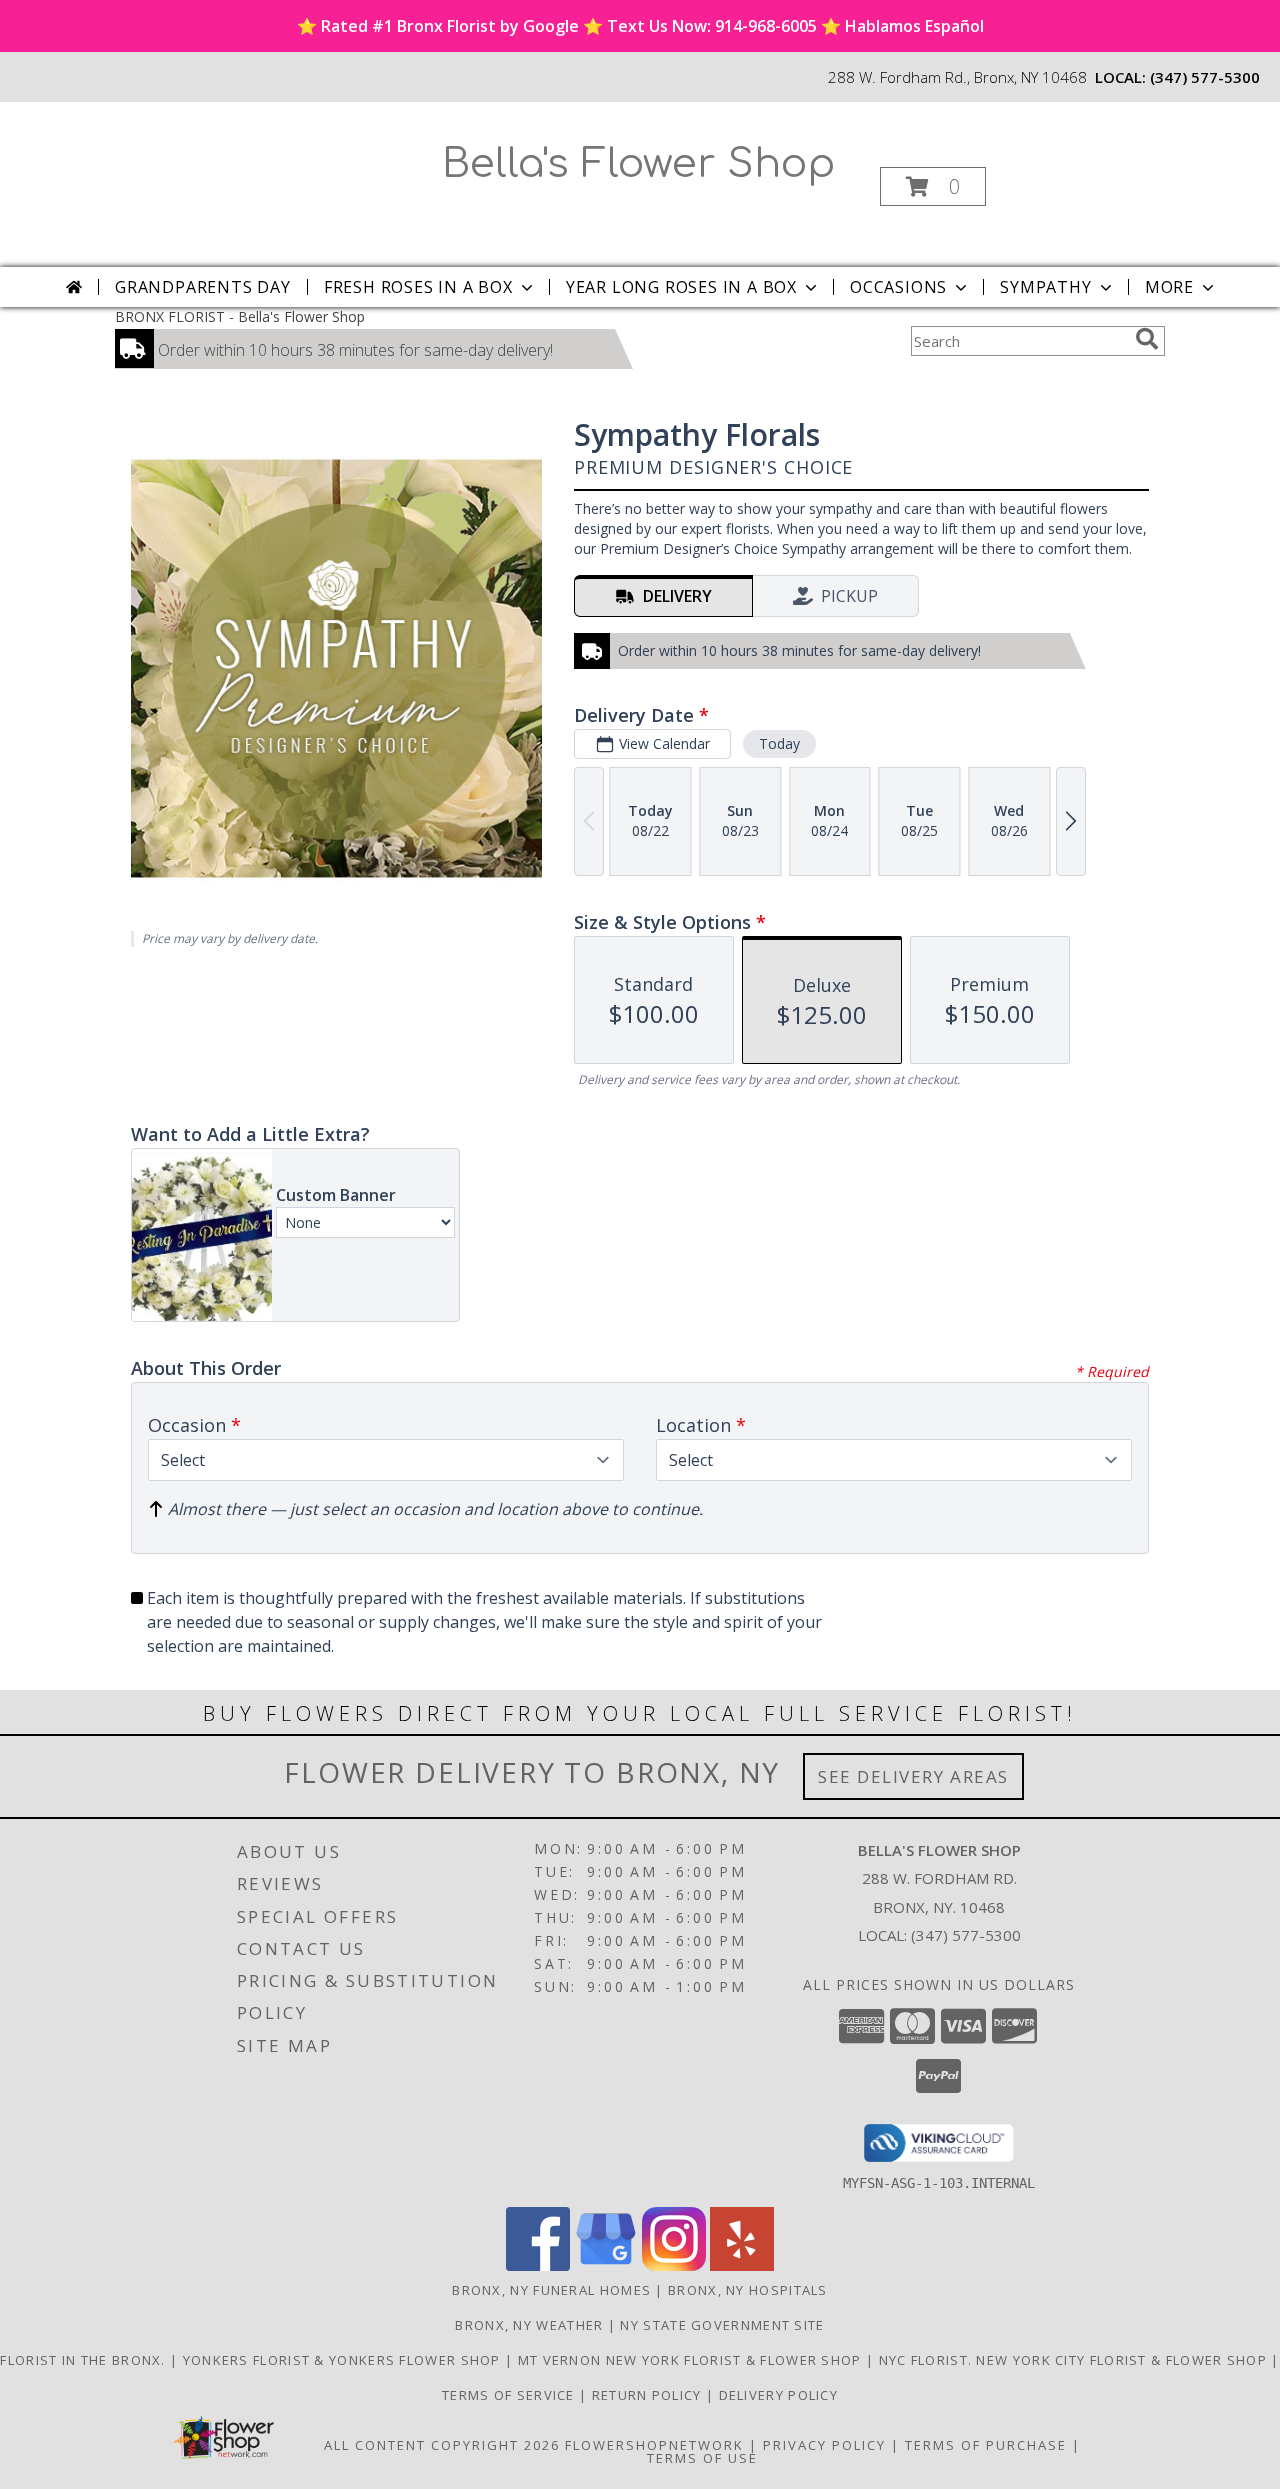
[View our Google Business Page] (606, 2265)
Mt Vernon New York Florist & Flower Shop (692, 2360)
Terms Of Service (510, 2395)
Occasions (898, 287)
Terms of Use (702, 2458)
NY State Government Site (722, 2325)
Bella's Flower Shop (638, 164)
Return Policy (649, 2395)
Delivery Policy (779, 2395)
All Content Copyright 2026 (442, 2445)
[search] (1147, 339)
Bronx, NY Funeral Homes (551, 2290)
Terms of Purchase (986, 2445)
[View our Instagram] (674, 2265)
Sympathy (1045, 287)
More (1169, 287)
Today (779, 743)
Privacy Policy (824, 2445)
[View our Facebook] (538, 2265)
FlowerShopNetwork (654, 2445)
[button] (933, 186)
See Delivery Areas (913, 1776)
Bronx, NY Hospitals (748, 2290)
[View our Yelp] (742, 2265)
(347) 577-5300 (1205, 77)
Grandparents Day (203, 287)
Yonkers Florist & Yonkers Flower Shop (344, 2360)
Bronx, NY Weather (529, 2325)
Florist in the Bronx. (85, 2360)
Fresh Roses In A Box (418, 287)
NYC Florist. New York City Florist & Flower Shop (1075, 2360)
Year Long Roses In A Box (681, 287)
